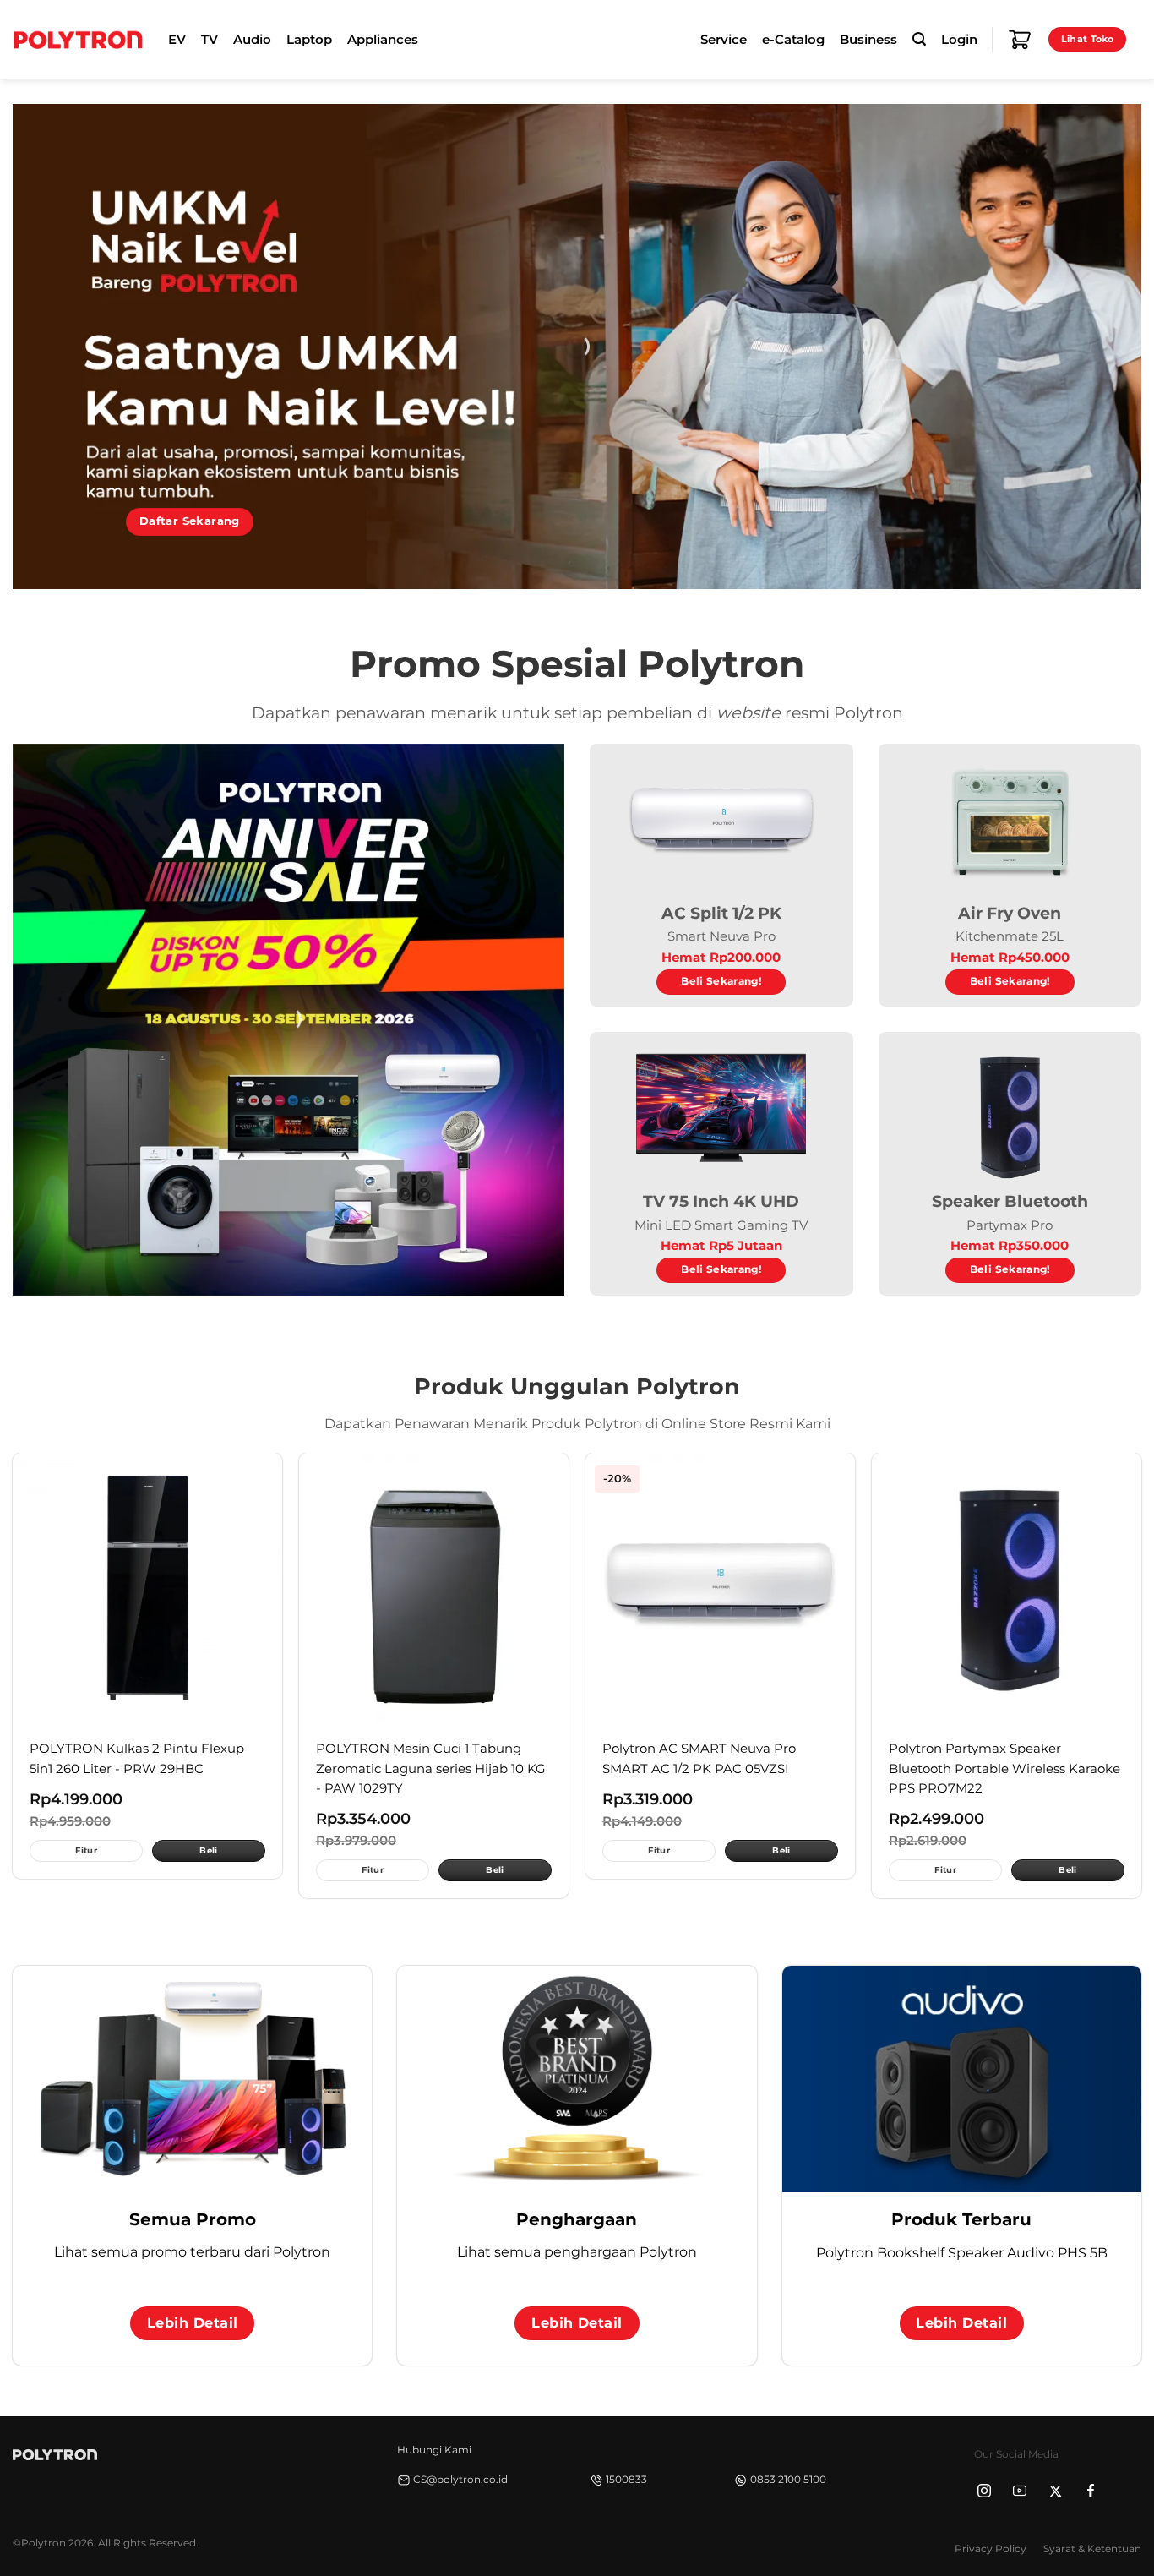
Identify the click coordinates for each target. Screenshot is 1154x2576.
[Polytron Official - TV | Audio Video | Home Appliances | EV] (78, 39)
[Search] (919, 39)
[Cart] (1020, 40)
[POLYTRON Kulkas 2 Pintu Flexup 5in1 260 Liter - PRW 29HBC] (147, 1588)
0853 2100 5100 (788, 2479)
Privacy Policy (991, 2549)
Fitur (86, 1850)
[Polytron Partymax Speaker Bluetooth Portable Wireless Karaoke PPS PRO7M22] (1007, 1588)
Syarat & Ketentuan (1092, 2549)
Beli (208, 1850)
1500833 (626, 2479)
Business (868, 40)
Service (724, 40)
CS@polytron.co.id (460, 2479)
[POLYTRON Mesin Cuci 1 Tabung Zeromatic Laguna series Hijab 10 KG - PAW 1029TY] (434, 1588)
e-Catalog (793, 40)
